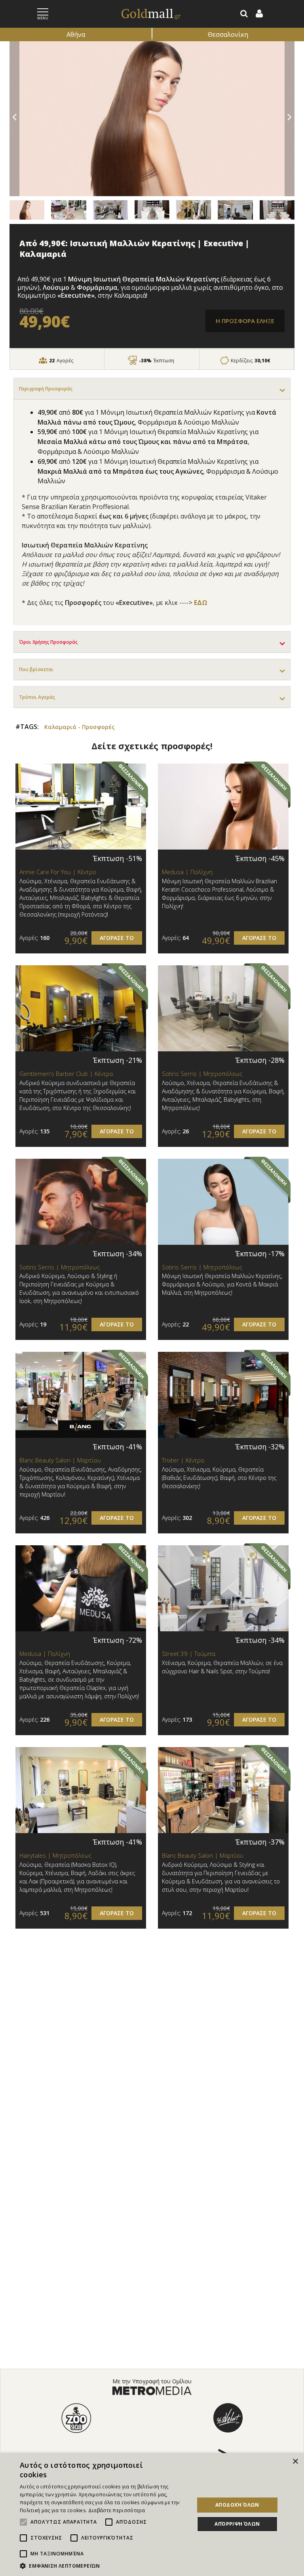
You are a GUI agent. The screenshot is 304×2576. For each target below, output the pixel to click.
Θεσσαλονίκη (228, 34)
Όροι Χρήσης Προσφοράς (48, 642)
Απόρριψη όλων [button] (237, 2524)
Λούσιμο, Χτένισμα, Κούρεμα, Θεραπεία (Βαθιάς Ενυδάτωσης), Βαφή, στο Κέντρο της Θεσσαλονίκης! (219, 1478)
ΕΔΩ (201, 603)
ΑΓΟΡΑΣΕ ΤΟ (117, 938)
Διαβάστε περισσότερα (117, 2510)
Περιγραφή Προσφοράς (46, 389)
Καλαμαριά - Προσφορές (80, 727)
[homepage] (142, 14)
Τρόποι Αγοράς (37, 697)
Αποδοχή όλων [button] (237, 2505)
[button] (104, 2566)
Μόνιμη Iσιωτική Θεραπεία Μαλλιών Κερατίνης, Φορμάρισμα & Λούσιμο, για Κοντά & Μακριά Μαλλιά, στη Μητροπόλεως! (222, 1284)
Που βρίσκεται (36, 669)
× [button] (295, 2462)
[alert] (152, 2515)
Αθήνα (76, 34)
